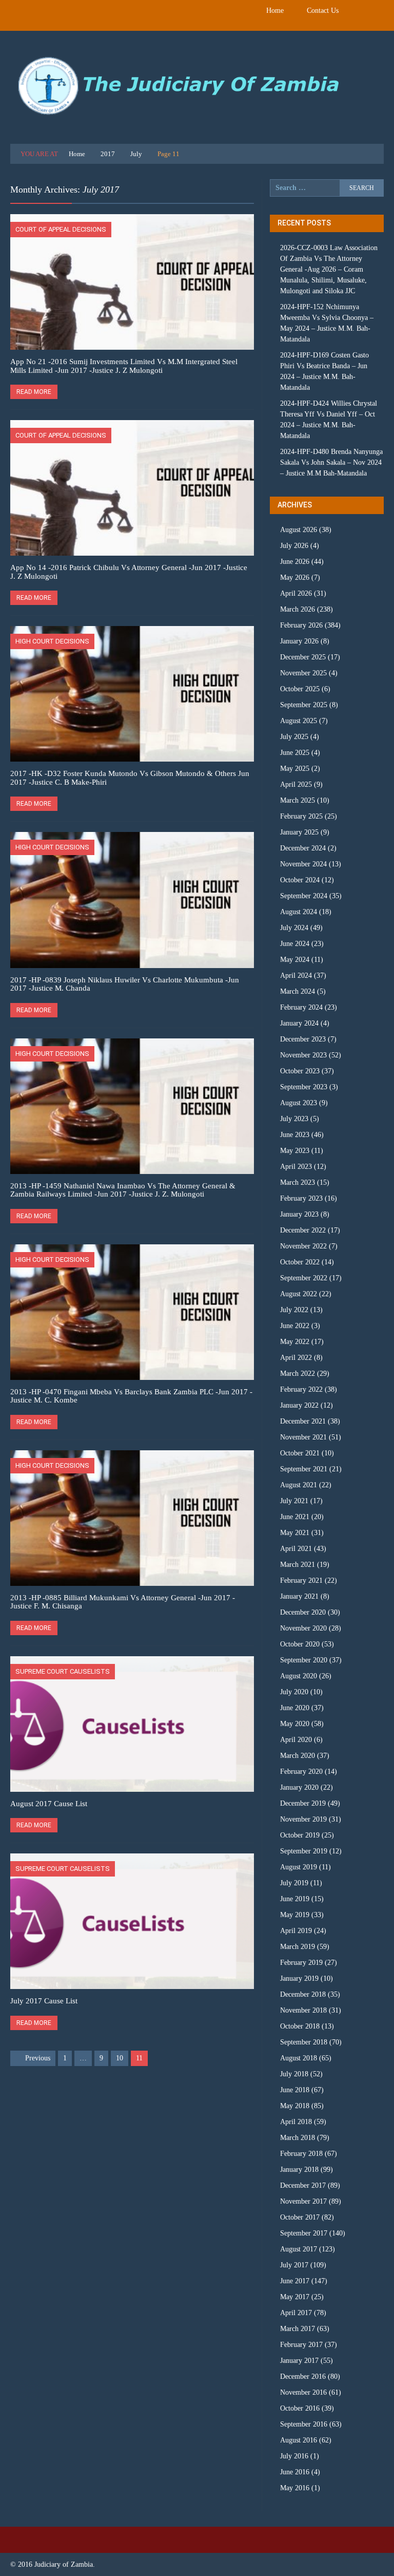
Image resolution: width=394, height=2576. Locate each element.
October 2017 (300, 2217)
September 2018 (304, 2042)
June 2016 (295, 2472)
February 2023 (301, 1198)
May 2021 (295, 1533)
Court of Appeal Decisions (61, 229)
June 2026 (295, 562)
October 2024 (300, 880)
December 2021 (303, 1421)
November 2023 (303, 1055)
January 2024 (299, 1023)
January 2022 (299, 1405)
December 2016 (303, 2376)
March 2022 (298, 1374)
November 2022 (303, 1246)
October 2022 (300, 1262)
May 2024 (295, 960)
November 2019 (303, 1819)
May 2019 (295, 1915)
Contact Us (323, 11)
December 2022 (303, 1230)
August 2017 (299, 2249)
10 (120, 2058)
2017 (108, 154)
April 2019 (296, 1931)
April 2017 (296, 2313)
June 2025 (295, 753)
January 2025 (299, 832)
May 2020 (295, 1724)
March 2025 (298, 800)
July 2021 (294, 1501)
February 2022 (301, 1389)
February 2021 (301, 1580)
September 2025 (304, 705)
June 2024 (295, 944)
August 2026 (299, 530)
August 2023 (299, 1103)
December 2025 (303, 657)
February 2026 (301, 625)
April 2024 (296, 976)
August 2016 (299, 2440)
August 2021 (299, 1485)
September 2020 (304, 1660)
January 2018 (299, 2170)
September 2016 (304, 2424)
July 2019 (294, 1883)
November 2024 (303, 864)
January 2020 (299, 1787)
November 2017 (303, 2201)
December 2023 (303, 1039)
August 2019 (299, 1867)
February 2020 (301, 1772)
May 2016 (295, 2488)
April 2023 (296, 1167)
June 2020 (295, 1708)
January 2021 (299, 1596)
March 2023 (298, 1182)
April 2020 (296, 1740)
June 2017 (295, 2281)
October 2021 (300, 1453)
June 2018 (295, 2090)
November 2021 (303, 1437)
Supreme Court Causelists (63, 1671)
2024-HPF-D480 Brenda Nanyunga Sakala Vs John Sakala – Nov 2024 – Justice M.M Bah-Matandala (331, 462)
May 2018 (295, 2106)
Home (275, 11)
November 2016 (303, 2392)
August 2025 (299, 721)
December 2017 (303, 2185)
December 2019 (303, 1803)
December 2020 (303, 1612)
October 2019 (300, 1835)
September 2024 (304, 896)
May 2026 (295, 577)
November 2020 (303, 1628)
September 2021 (304, 1469)
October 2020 (300, 1644)
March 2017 (298, 2329)
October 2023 (300, 1071)
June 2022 (295, 1326)
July (136, 154)
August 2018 (299, 2058)
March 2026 (298, 609)
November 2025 (303, 673)
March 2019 (298, 1947)
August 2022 (299, 1294)
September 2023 (304, 1087)
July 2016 (294, 2456)
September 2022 (304, 1278)
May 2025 (295, 769)
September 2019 (304, 1851)
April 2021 (296, 1549)
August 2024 (299, 912)
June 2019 (295, 1899)
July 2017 (294, 2265)
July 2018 (294, 2074)
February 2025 (301, 816)
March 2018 (298, 2138)
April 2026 (296, 593)
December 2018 (303, 1994)
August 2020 (299, 1676)
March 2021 (298, 1565)
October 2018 (300, 2026)
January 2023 (299, 1214)
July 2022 (294, 1310)
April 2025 (296, 784)
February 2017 (301, 2345)
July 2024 (294, 928)
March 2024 (298, 991)
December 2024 (303, 848)
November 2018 (303, 2010)
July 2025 (294, 737)
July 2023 (294, 1119)
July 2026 (294, 546)
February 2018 (301, 2154)
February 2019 (301, 1963)
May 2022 (295, 1342)
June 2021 (295, 1517)
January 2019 (299, 1978)
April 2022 (296, 1358)
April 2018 (296, 2122)
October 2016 (300, 2408)
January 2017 (299, 2361)
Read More (34, 392)
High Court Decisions (52, 641)
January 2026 (299, 641)
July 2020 (294, 1692)
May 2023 (295, 1151)
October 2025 (300, 689)
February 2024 (301, 1007)
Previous (38, 2058)
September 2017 (304, 2233)
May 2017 (295, 2297)
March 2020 (298, 1756)
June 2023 (295, 1135)
